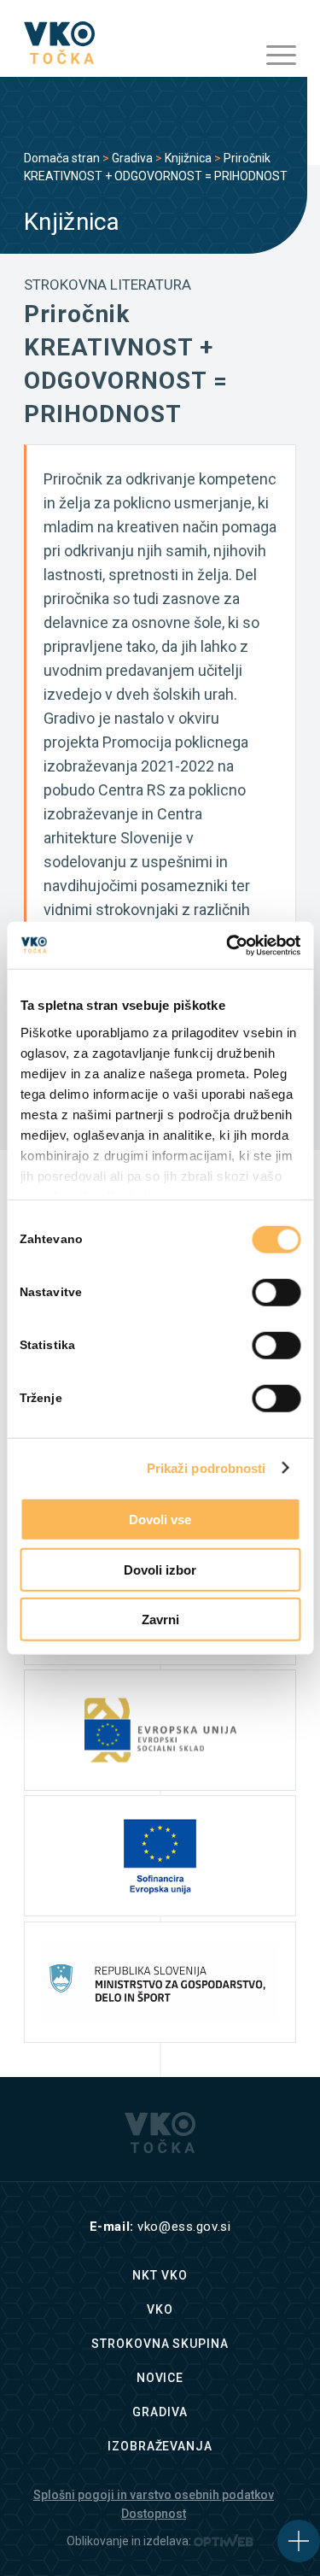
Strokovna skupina (160, 2344)
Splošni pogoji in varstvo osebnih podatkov (154, 2495)
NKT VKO (160, 2275)
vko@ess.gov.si (184, 2227)
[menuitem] (273, 56)
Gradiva (132, 158)
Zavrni (160, 1620)
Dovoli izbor (160, 1569)
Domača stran (62, 158)
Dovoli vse (160, 1520)
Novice (160, 2378)
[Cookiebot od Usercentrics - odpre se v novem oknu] (228, 945)
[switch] (276, 1293)
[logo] (133, 43)
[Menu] (273, 56)
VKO (160, 2309)
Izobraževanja (160, 2446)
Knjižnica (188, 158)
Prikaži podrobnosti (207, 1467)
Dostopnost (154, 2514)
